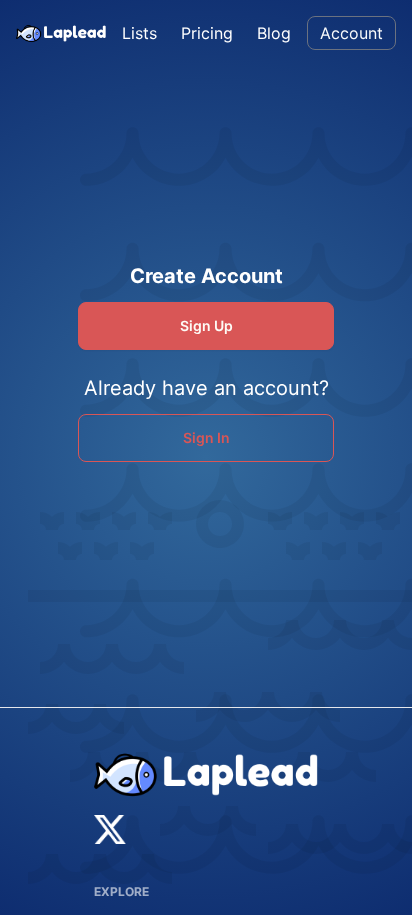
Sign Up (206, 325)
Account (351, 33)
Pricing (207, 33)
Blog (274, 33)
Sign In (206, 437)
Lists (139, 33)
